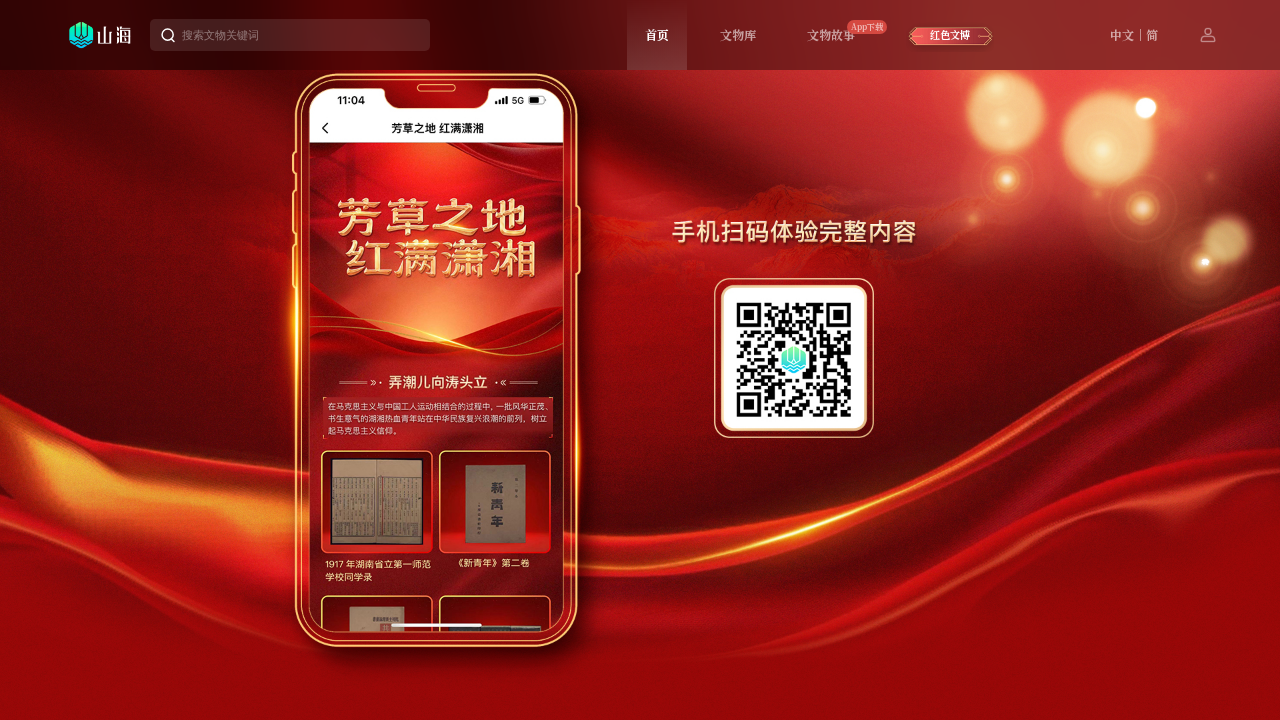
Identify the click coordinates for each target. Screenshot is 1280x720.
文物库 (738, 34)
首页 (657, 34)
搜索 (404, 35)
